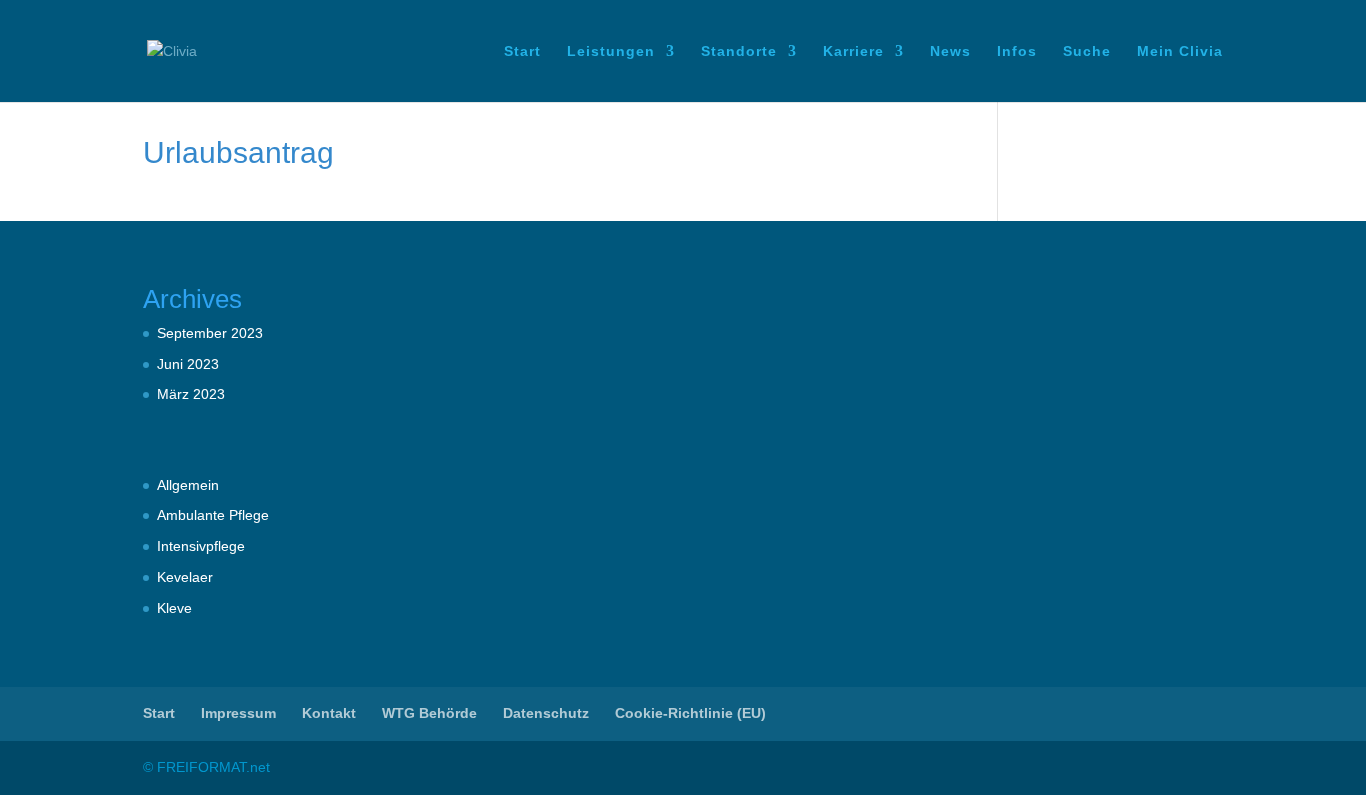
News (950, 51)
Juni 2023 (188, 364)
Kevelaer (185, 577)
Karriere (853, 51)
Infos (1017, 51)
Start (522, 51)
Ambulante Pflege (213, 515)
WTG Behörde (429, 713)
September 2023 (210, 333)
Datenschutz (546, 713)
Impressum (238, 713)
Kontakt (329, 713)
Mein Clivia (1180, 51)
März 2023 (191, 394)
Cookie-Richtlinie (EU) (690, 713)
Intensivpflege (201, 546)
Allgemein (188, 485)
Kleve (174, 608)
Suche (1087, 51)
